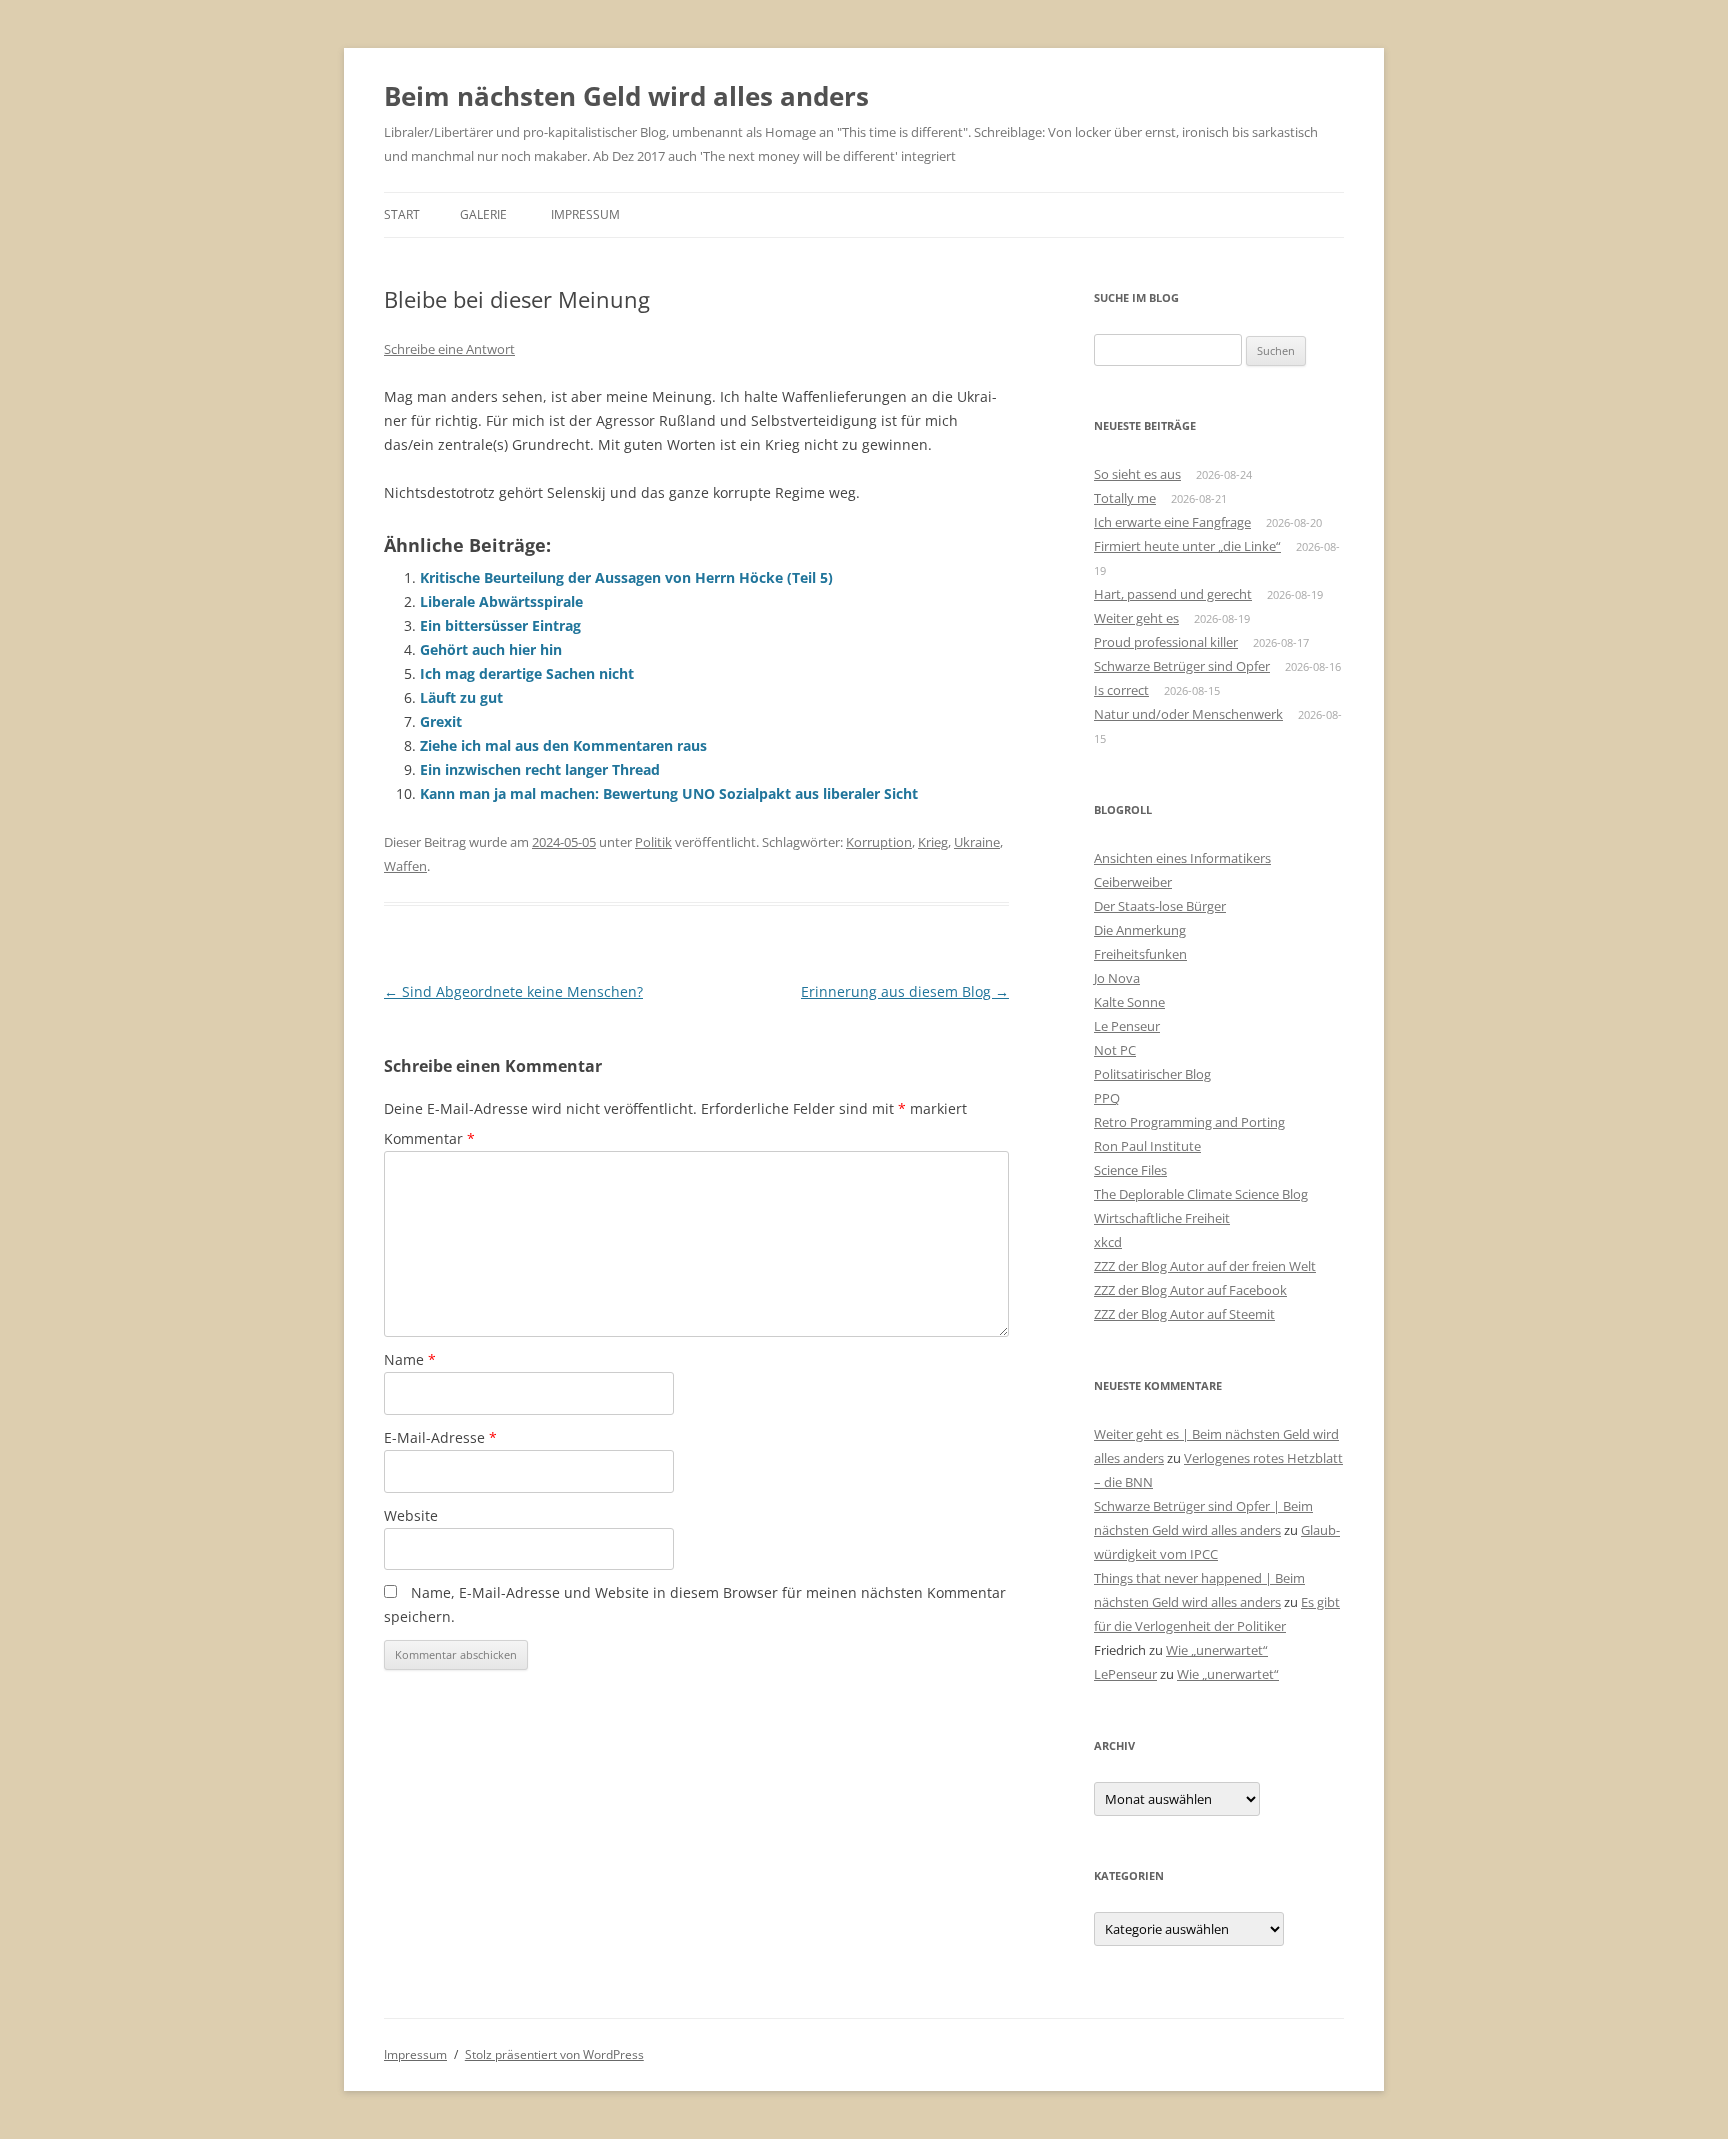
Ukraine (977, 842)
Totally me (1125, 498)
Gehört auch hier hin (491, 649)
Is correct (1121, 690)
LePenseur (1125, 1674)
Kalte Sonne (1129, 1002)
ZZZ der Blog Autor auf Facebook (1190, 1290)
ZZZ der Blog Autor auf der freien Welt (1205, 1266)
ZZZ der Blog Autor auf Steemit (1184, 1314)
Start (402, 214)
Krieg (933, 842)
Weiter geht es (1136, 618)
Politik (653, 842)
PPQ (1107, 1098)
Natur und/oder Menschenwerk (1188, 714)
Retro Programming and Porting (1189, 1122)
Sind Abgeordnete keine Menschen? (513, 991)
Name (410, 1359)
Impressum (585, 214)
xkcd (1108, 1242)
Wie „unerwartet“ (1217, 1650)
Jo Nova (1117, 978)
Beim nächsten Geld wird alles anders (626, 96)
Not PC (1115, 1050)
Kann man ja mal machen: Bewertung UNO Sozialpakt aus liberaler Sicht (669, 793)
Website (411, 1515)
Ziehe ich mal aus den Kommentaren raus (563, 745)
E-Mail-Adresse (440, 1437)
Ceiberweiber (1133, 882)
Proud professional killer (1166, 642)
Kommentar (429, 1138)
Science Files (1130, 1170)
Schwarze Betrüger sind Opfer (1182, 666)
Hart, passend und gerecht (1173, 594)
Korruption (879, 842)
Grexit (441, 721)
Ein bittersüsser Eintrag (500, 625)
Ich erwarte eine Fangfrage (1172, 522)
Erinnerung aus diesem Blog (905, 991)
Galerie (483, 214)
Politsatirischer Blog (1152, 1074)
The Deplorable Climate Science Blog (1201, 1194)
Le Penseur (1127, 1026)
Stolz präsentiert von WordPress (554, 2054)
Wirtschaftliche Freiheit (1162, 1218)
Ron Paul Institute (1147, 1146)
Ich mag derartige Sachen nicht (527, 673)
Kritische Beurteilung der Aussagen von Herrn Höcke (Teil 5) (626, 577)
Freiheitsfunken (1140, 954)
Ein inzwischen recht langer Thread (540, 769)
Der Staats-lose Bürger (1160, 906)
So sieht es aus (1137, 474)
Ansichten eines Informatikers (1182, 858)
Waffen (405, 866)
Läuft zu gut (461, 697)
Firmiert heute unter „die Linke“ (1187, 546)
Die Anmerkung (1140, 930)
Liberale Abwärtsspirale (501, 601)
